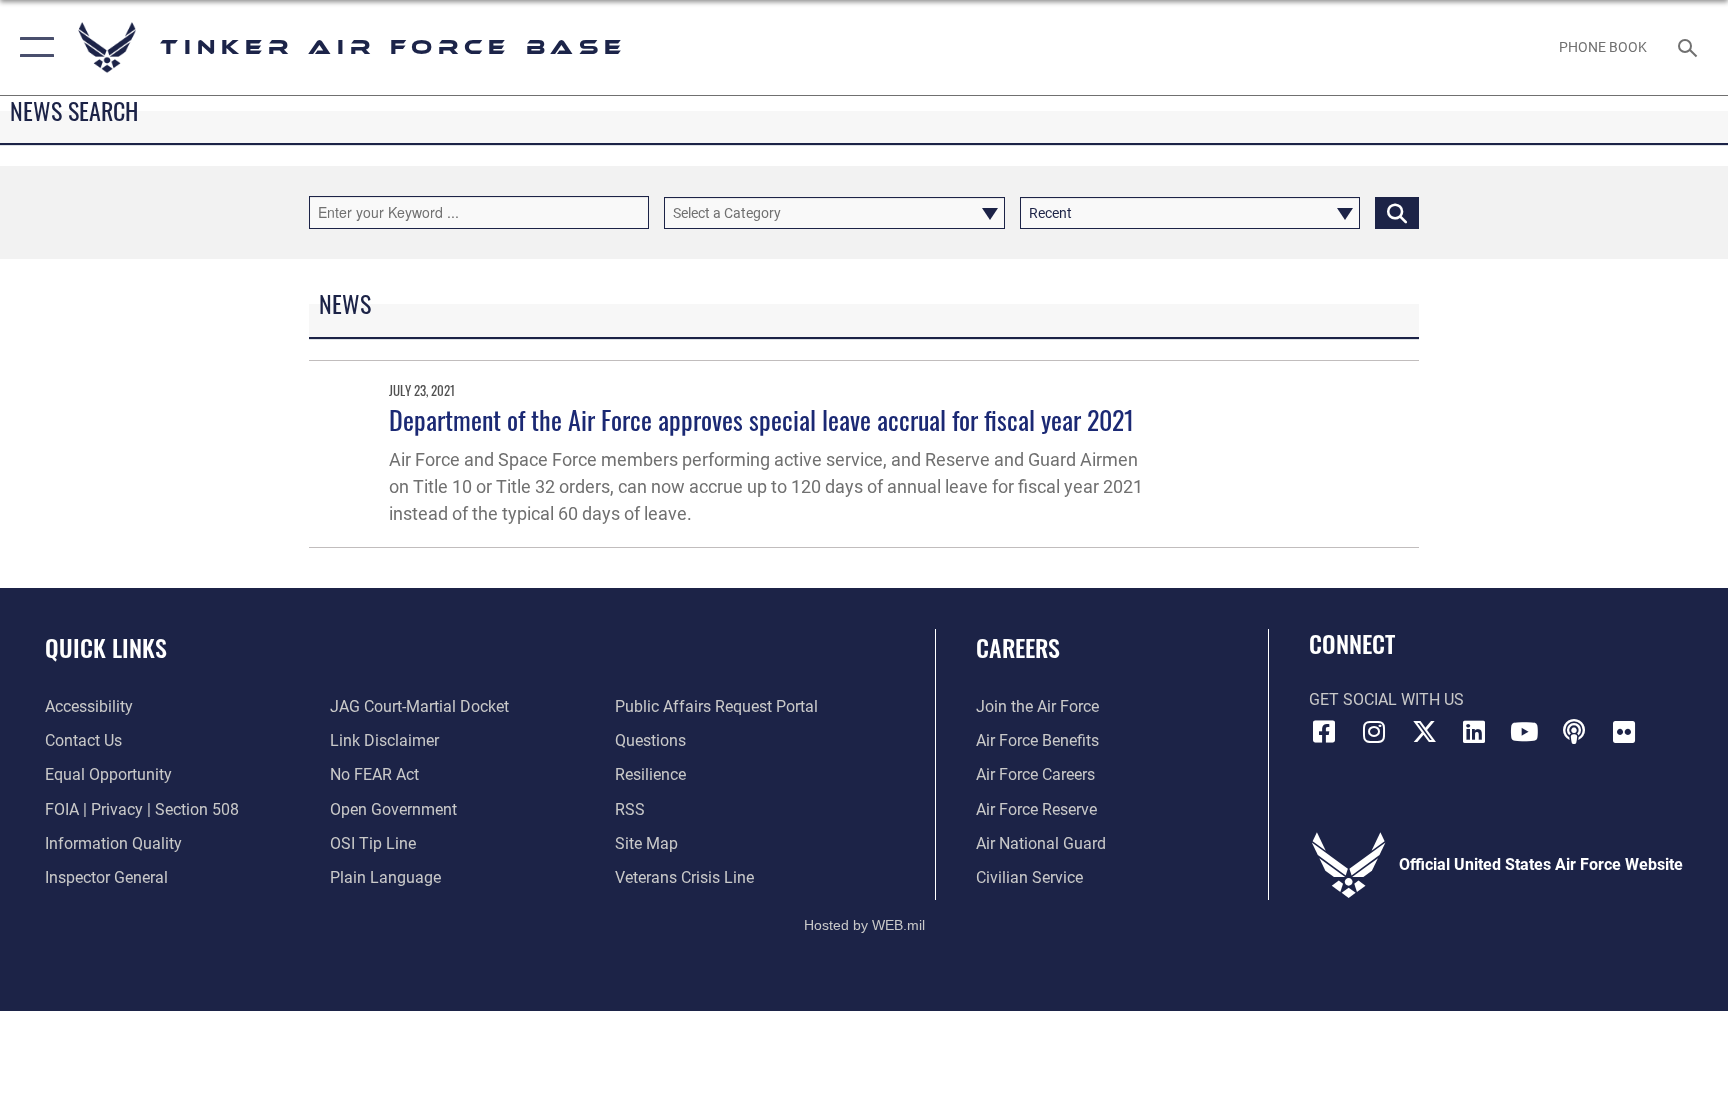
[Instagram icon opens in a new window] (1374, 732)
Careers (1018, 647)
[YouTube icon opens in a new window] (1524, 732)
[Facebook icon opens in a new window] (1324, 732)
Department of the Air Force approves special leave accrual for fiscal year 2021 (761, 419)
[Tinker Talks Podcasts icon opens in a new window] (1574, 732)
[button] (32, 47)
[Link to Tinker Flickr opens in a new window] (1624, 732)
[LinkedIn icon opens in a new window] (1474, 732)
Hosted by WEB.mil (864, 925)
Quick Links (106, 647)
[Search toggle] (1690, 47)
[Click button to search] (1397, 213)
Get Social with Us (1386, 699)
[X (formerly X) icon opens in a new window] (1424, 732)
